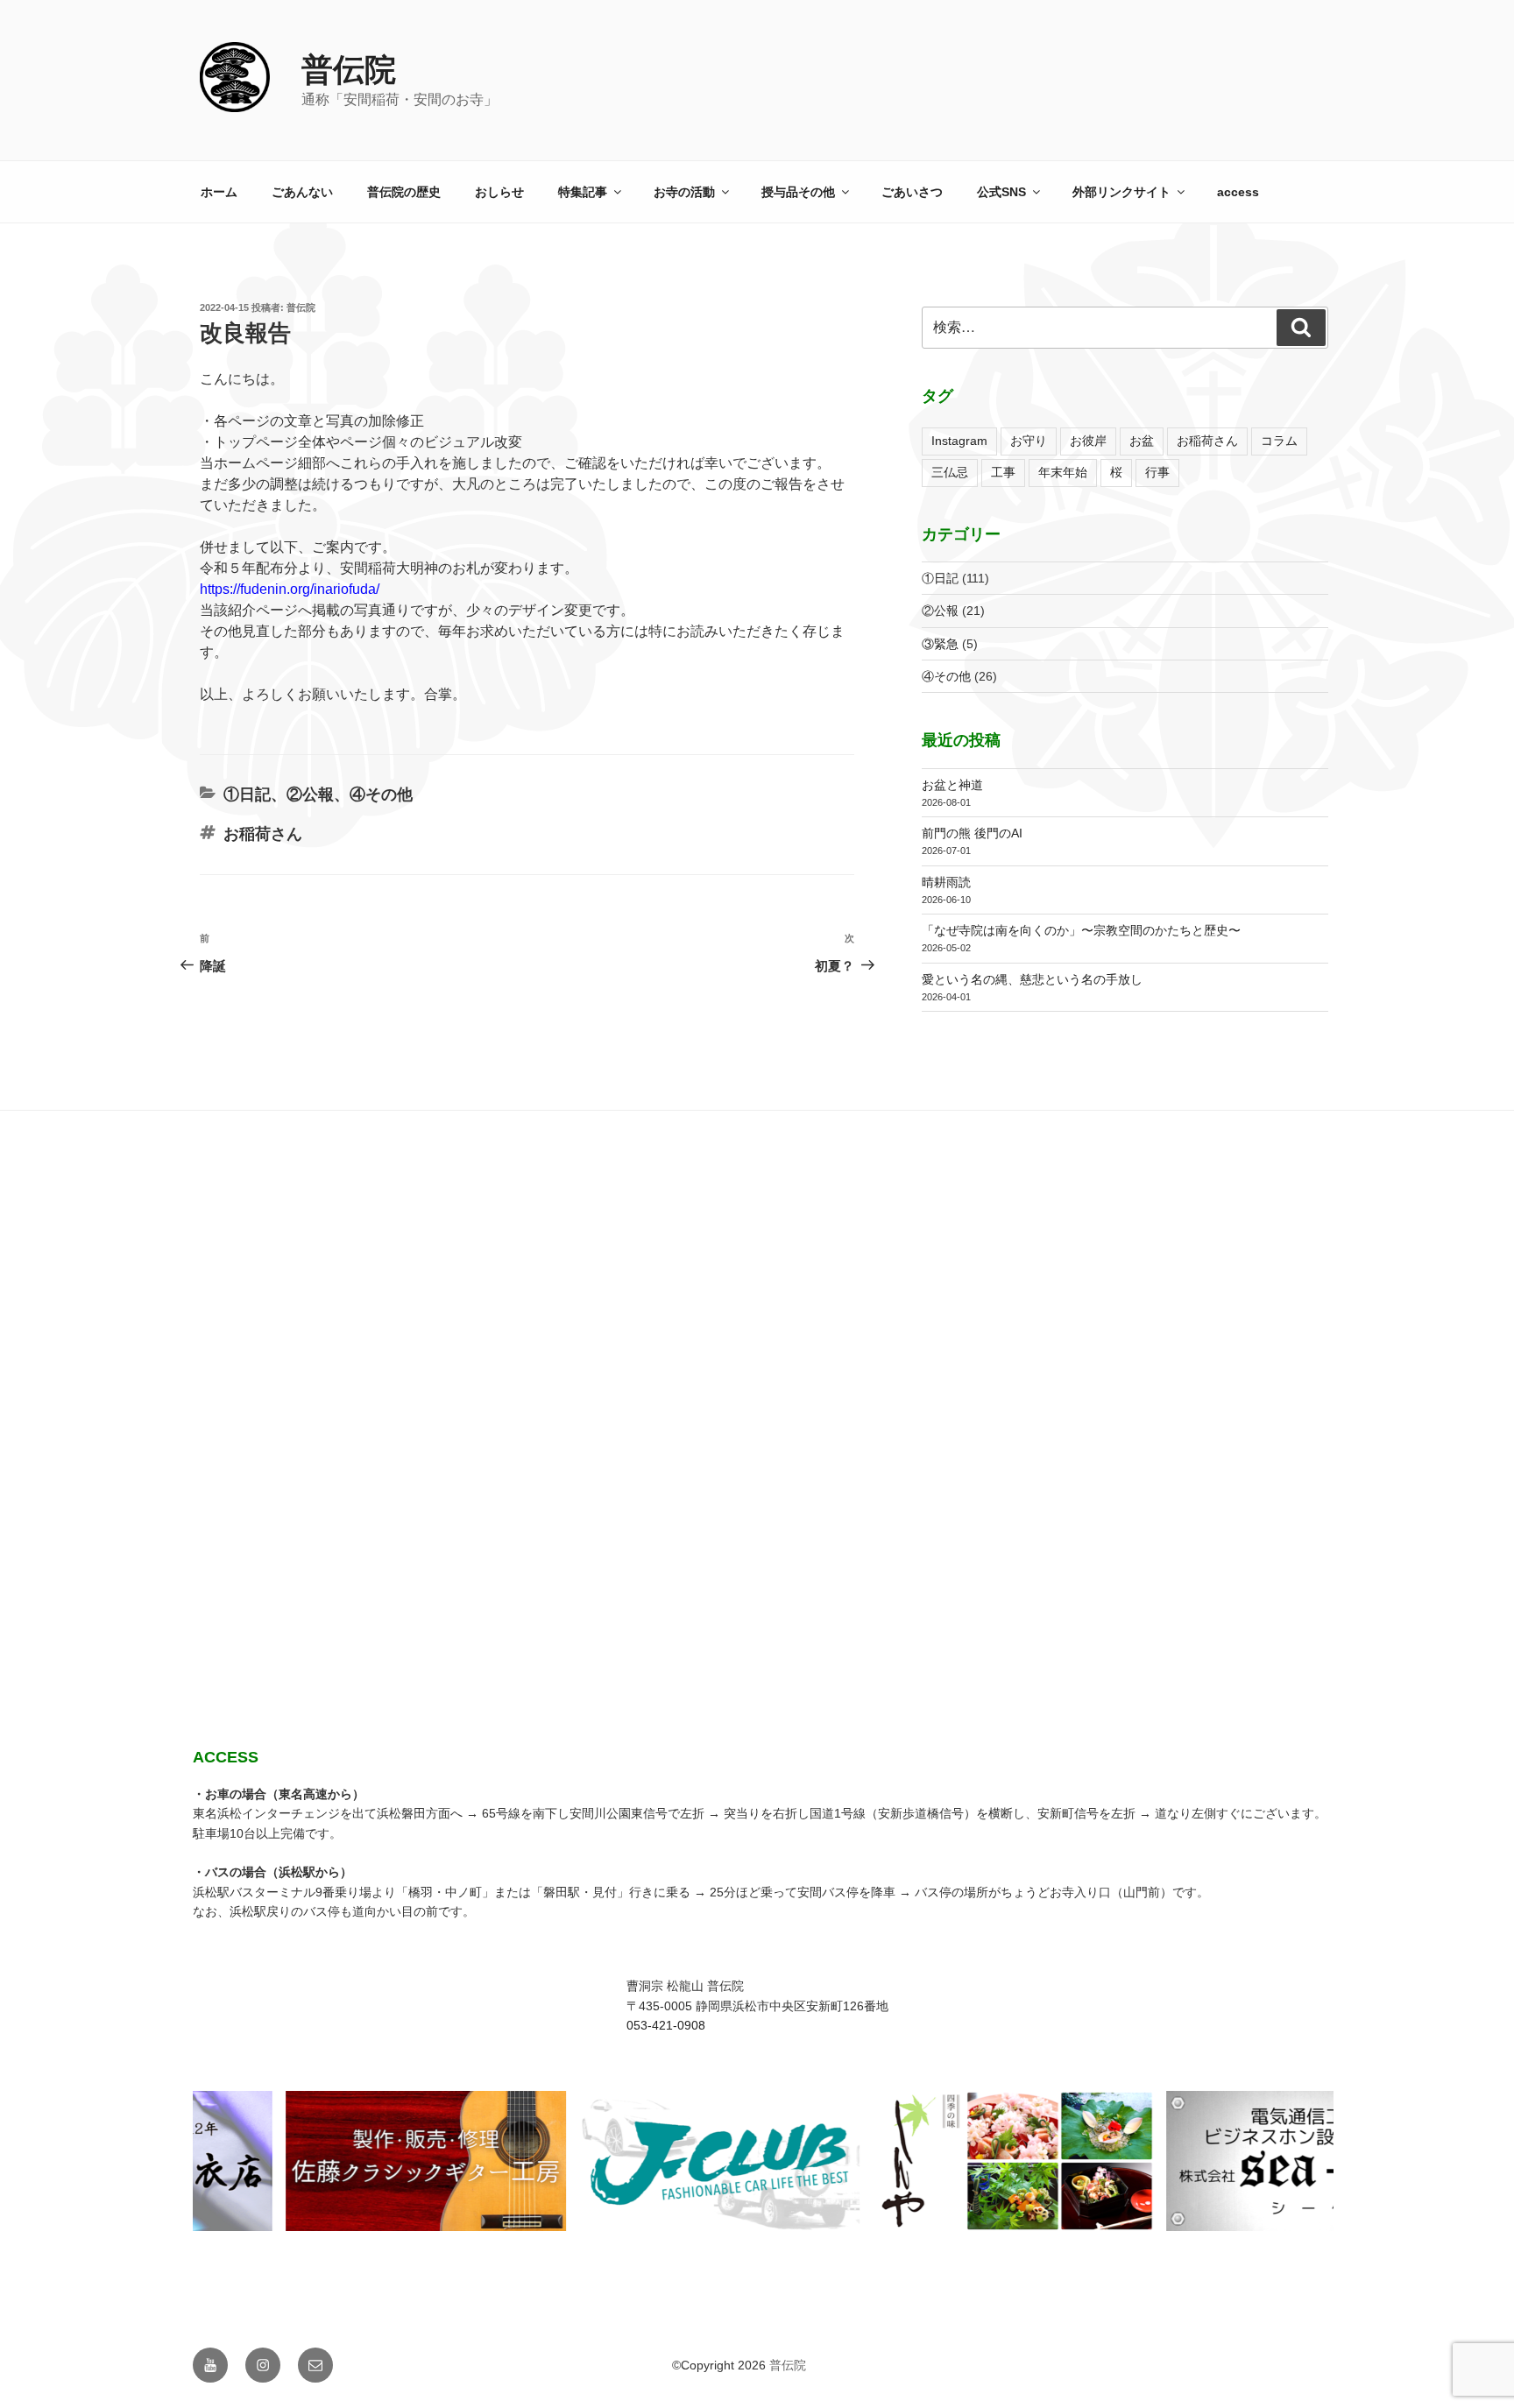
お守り (1029, 441)
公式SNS (1001, 192)
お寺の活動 (684, 192)
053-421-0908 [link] (666, 2025)
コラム (1279, 441)
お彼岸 (1088, 441)
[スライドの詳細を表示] (405, 2161)
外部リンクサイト (1121, 192)
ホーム (219, 192)
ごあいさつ (912, 192)
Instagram (959, 441)
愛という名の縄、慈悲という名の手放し (1032, 979)
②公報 (310, 794)
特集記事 (583, 192)
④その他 (381, 794)
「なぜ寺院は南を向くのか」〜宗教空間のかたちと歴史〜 (1081, 930)
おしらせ (499, 192)
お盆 (1142, 441)
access (1238, 192)
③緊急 (940, 644)
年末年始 (1063, 472)
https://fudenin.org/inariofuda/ (290, 589)
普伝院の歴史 (404, 192)
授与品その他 (798, 192)
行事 (1157, 472)
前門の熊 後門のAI (972, 833)
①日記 (247, 794)
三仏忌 (950, 472)
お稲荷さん (263, 834)
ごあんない (302, 192)
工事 (1003, 472)
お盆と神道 (952, 785)
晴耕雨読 (946, 882)
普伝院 (349, 70)
